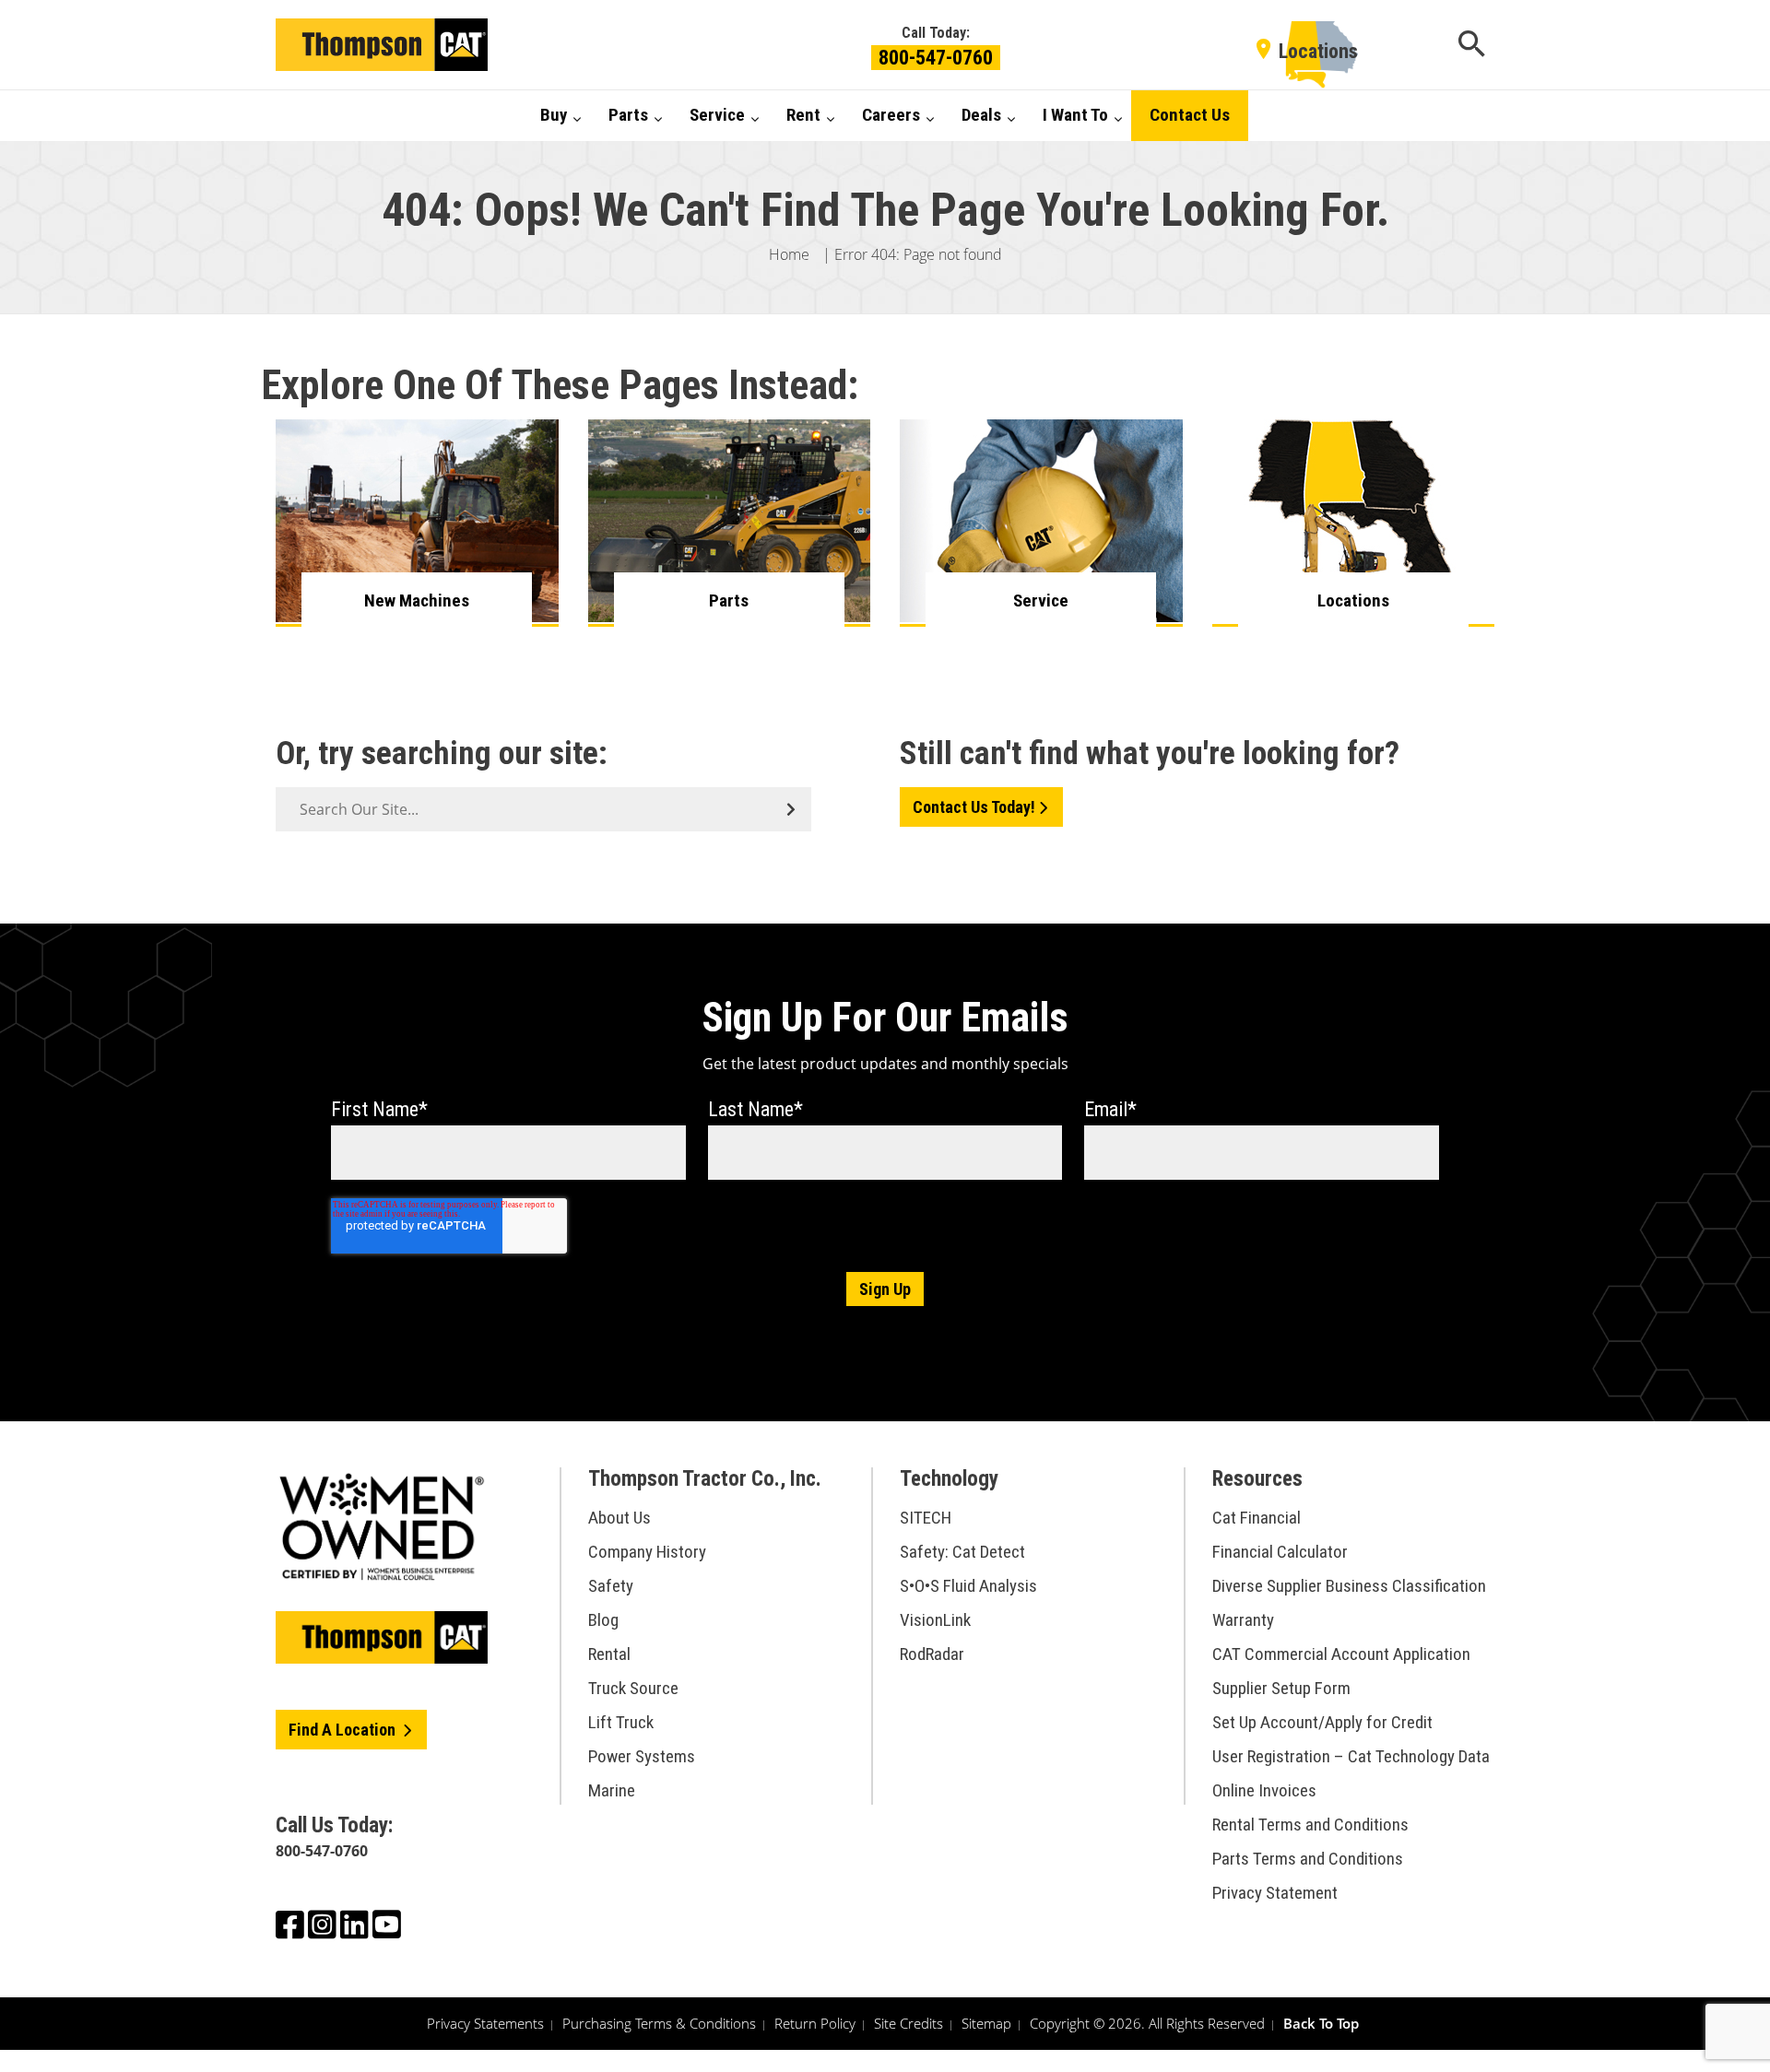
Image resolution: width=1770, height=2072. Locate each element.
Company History (647, 1552)
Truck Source (633, 1688)
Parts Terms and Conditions (1308, 1859)
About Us (619, 1518)
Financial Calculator (1280, 1552)
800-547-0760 (936, 58)
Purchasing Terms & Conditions (659, 2023)
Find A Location (344, 1730)
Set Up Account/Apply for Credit (1322, 1722)
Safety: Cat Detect (962, 1552)
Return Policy (815, 2023)
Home (789, 254)
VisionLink (935, 1620)
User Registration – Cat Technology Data (1351, 1756)
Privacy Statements (485, 2023)
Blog (603, 1620)
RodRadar (932, 1654)
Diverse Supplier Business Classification (1349, 1586)
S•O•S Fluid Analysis (968, 1586)
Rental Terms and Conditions (1310, 1825)
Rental (609, 1654)
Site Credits (909, 2023)
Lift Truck (621, 1722)
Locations (1318, 51)
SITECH (926, 1518)
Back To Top (1321, 2023)
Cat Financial (1257, 1518)
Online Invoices (1264, 1790)
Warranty (1243, 1620)
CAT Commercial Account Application (1341, 1654)
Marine (612, 1790)
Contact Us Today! (974, 807)
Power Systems (642, 1756)
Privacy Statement (1275, 1893)
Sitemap (986, 2023)
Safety (611, 1586)
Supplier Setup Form (1281, 1688)
